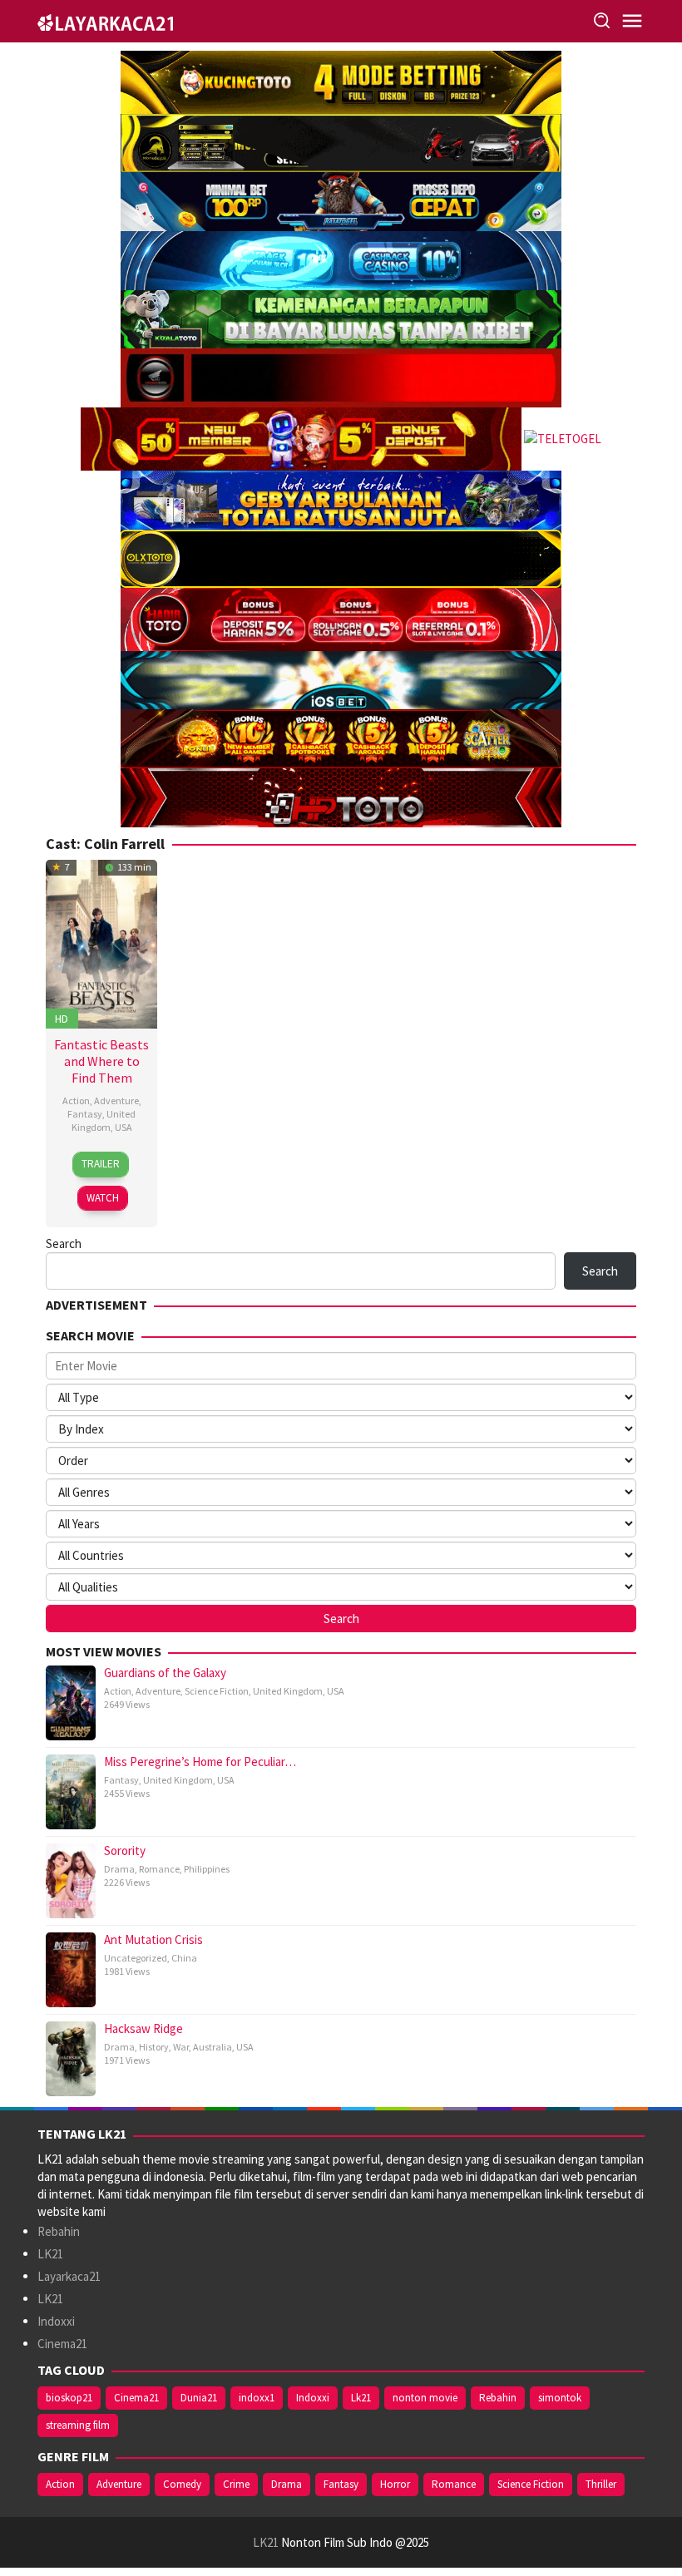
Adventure (116, 1100)
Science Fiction (217, 1691)
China (184, 1958)
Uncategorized (136, 1958)
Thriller (601, 2484)
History (154, 2047)
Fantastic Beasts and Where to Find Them (101, 1061)
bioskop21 (69, 2398)
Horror (395, 2484)
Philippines (207, 1869)
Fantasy (85, 1114)
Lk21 (361, 2398)
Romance (159, 1869)
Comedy (182, 2484)
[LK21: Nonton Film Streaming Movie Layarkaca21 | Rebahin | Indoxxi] (105, 20)
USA (124, 1127)
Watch (103, 1198)
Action (76, 1100)
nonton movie (425, 2398)
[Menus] (632, 21)
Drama (119, 1869)
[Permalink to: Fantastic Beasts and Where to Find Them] (101, 943)
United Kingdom (104, 1120)
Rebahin (59, 2231)
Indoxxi (56, 2321)
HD (62, 1019)
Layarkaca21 (69, 2276)
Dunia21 (199, 2398)
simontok (560, 2398)
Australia (213, 2047)
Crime (236, 2484)
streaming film (78, 2425)
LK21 (50, 2254)
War (181, 2047)
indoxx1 (257, 2398)
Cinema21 (62, 2344)
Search (64, 1244)
